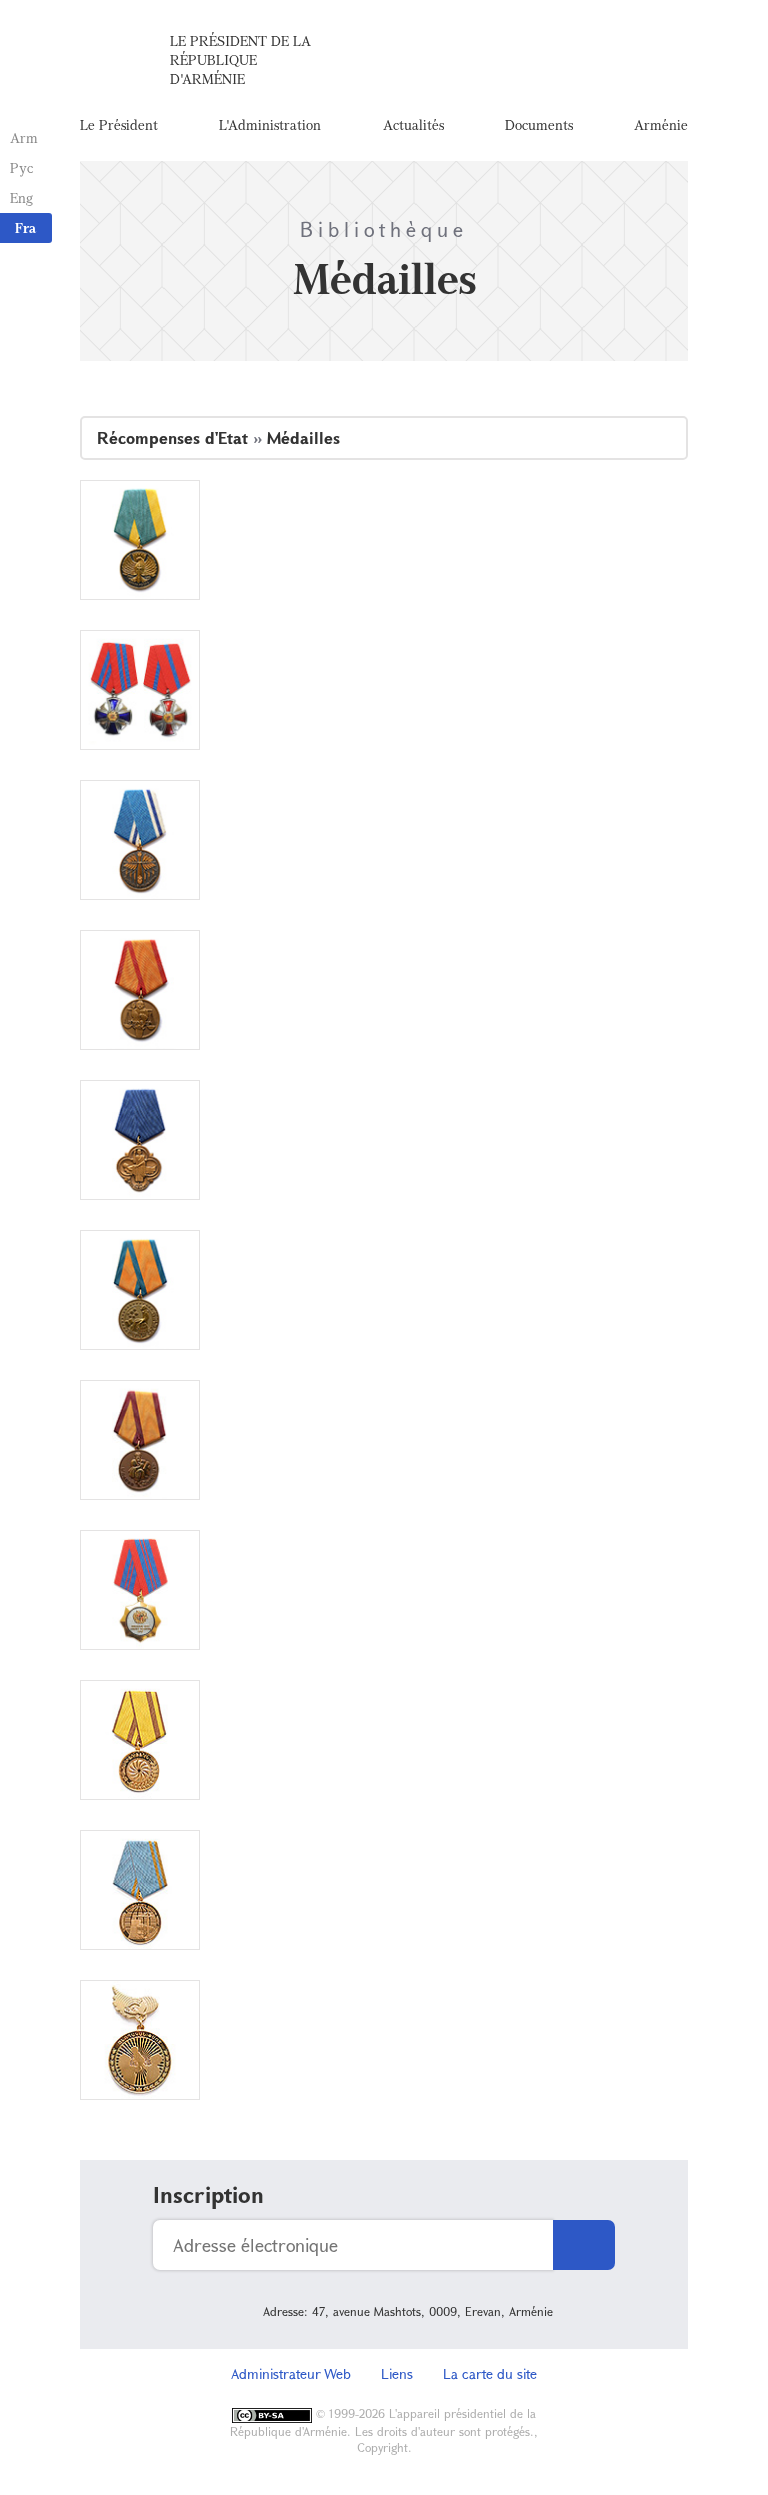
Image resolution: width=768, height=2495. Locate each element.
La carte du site (490, 2373)
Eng (21, 197)
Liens (397, 2373)
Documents (539, 124)
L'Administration (270, 124)
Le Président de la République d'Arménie (240, 59)
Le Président (119, 124)
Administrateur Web (291, 2373)
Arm (24, 137)
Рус (21, 167)
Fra (25, 227)
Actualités (413, 124)
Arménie (661, 124)
